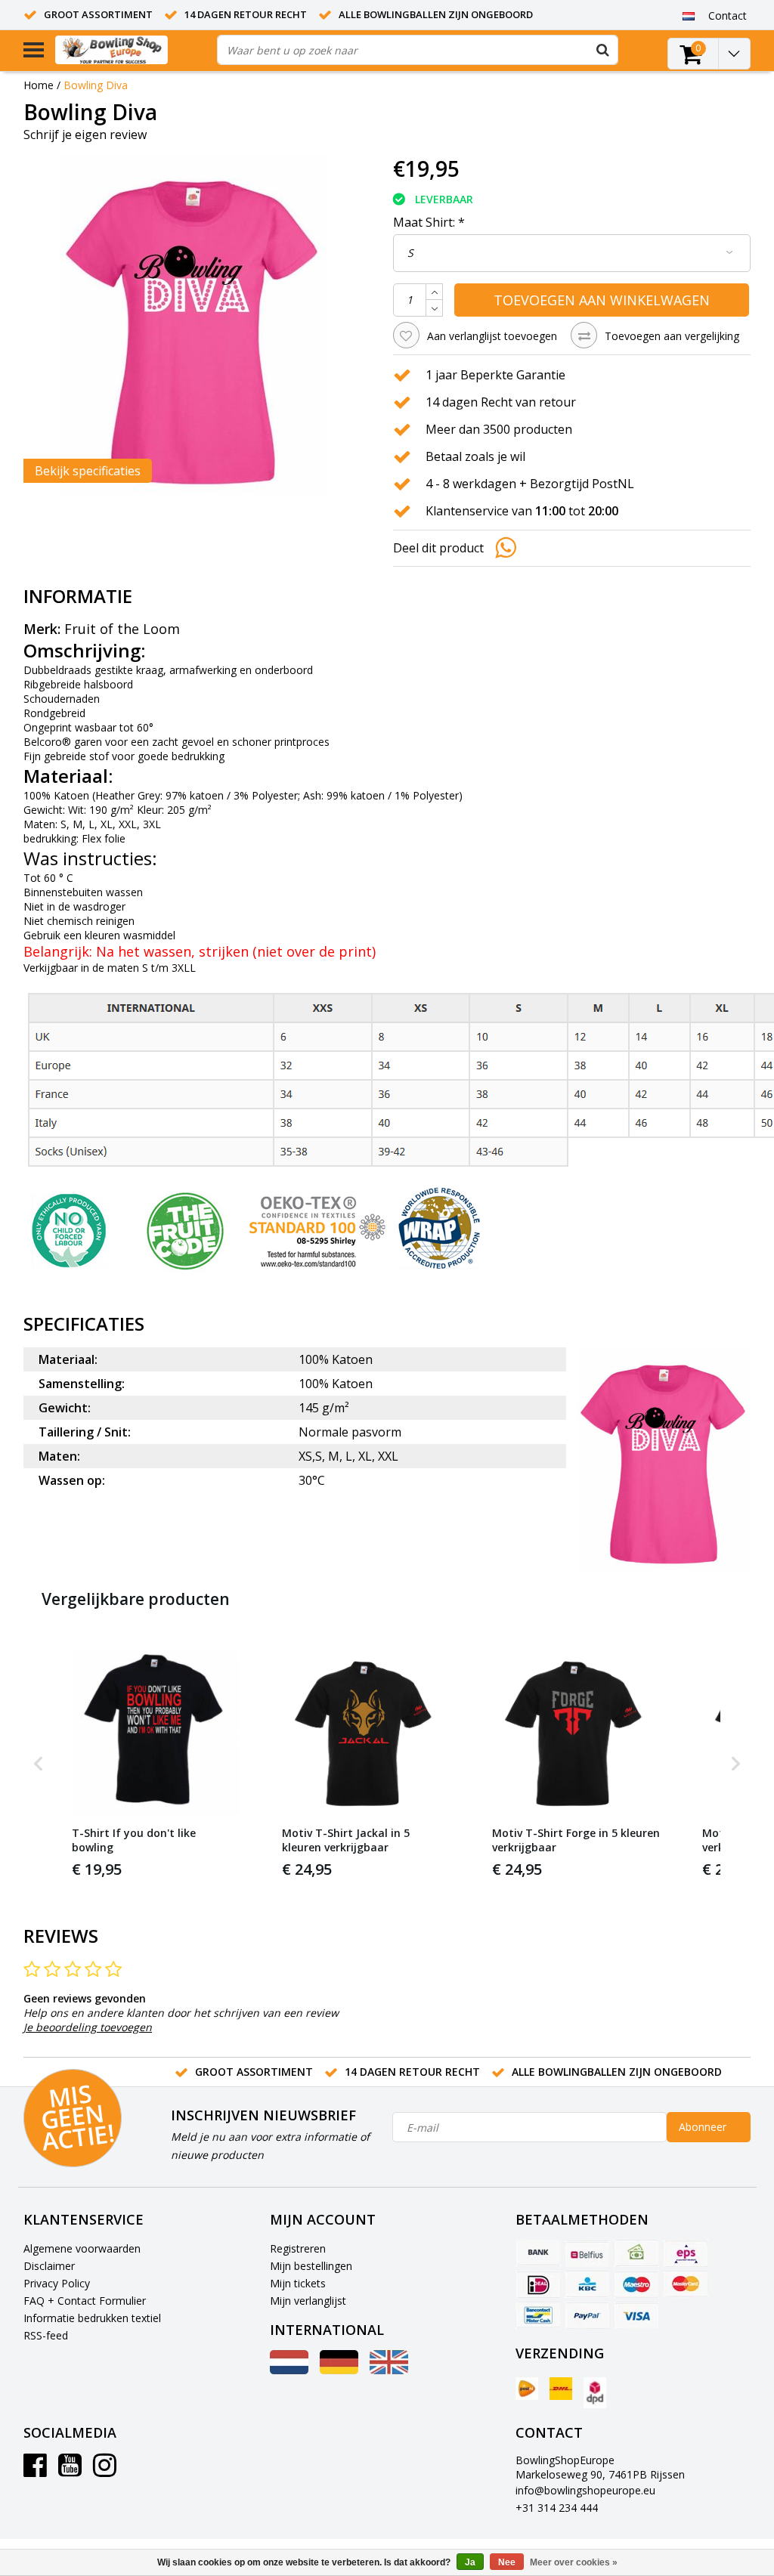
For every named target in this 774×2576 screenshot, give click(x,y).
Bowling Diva (96, 85)
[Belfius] (587, 2253)
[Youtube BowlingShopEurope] (70, 2471)
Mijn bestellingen (311, 2266)
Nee (507, 2562)
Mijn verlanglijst (308, 2301)
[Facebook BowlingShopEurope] (35, 2471)
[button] (39, 1764)
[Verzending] (527, 2389)
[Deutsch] (339, 2370)
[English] (389, 2370)
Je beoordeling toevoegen (88, 2027)
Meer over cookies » (574, 2562)
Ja (470, 2562)
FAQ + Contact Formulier (85, 2301)
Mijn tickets (298, 2283)
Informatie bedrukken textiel (92, 2318)
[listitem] (156, 1764)
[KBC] (587, 2284)
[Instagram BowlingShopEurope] (105, 2471)
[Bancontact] (538, 2315)
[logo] (130, 50)
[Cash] (636, 2253)
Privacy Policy (57, 2283)
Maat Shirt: (429, 222)
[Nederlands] (689, 15)
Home (39, 85)
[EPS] (686, 2253)
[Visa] (636, 2315)
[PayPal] (587, 2315)
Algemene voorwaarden (82, 2248)
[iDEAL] (538, 2284)
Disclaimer (49, 2266)
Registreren (298, 2248)
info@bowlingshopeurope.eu (585, 2490)
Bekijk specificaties (88, 471)
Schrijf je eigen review (85, 135)
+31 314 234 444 (557, 2508)
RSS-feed (46, 2335)
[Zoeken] (603, 50)
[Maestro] (636, 2284)
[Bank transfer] (538, 2253)
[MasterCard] (686, 2284)
